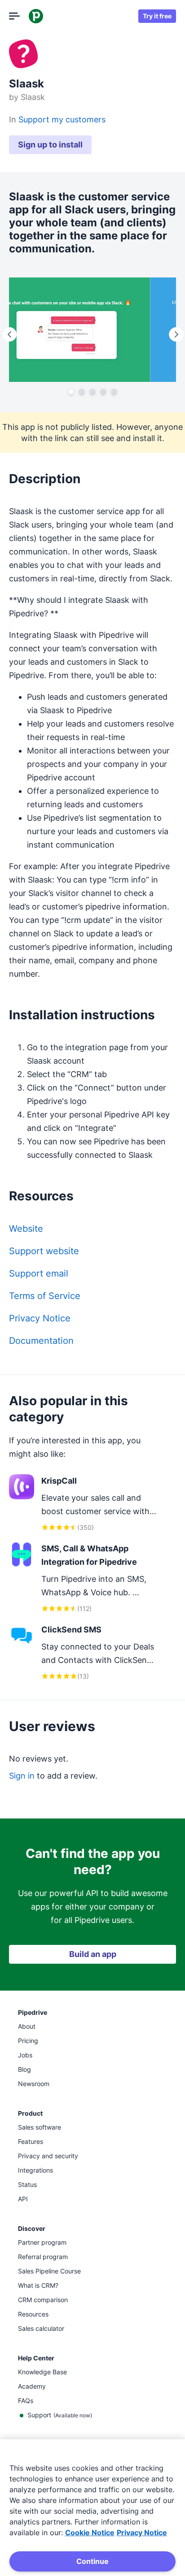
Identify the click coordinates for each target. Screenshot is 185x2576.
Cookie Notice (90, 2533)
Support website (44, 1251)
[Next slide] (176, 334)
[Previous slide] (9, 334)
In (14, 119)
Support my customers (62, 119)
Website (26, 1229)
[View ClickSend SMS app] (84, 1652)
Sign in (22, 1776)
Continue (92, 2561)
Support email (39, 1273)
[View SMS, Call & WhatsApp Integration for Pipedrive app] (84, 1578)
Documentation (41, 1341)
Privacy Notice (40, 1318)
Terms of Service (45, 1296)
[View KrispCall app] (84, 1504)
